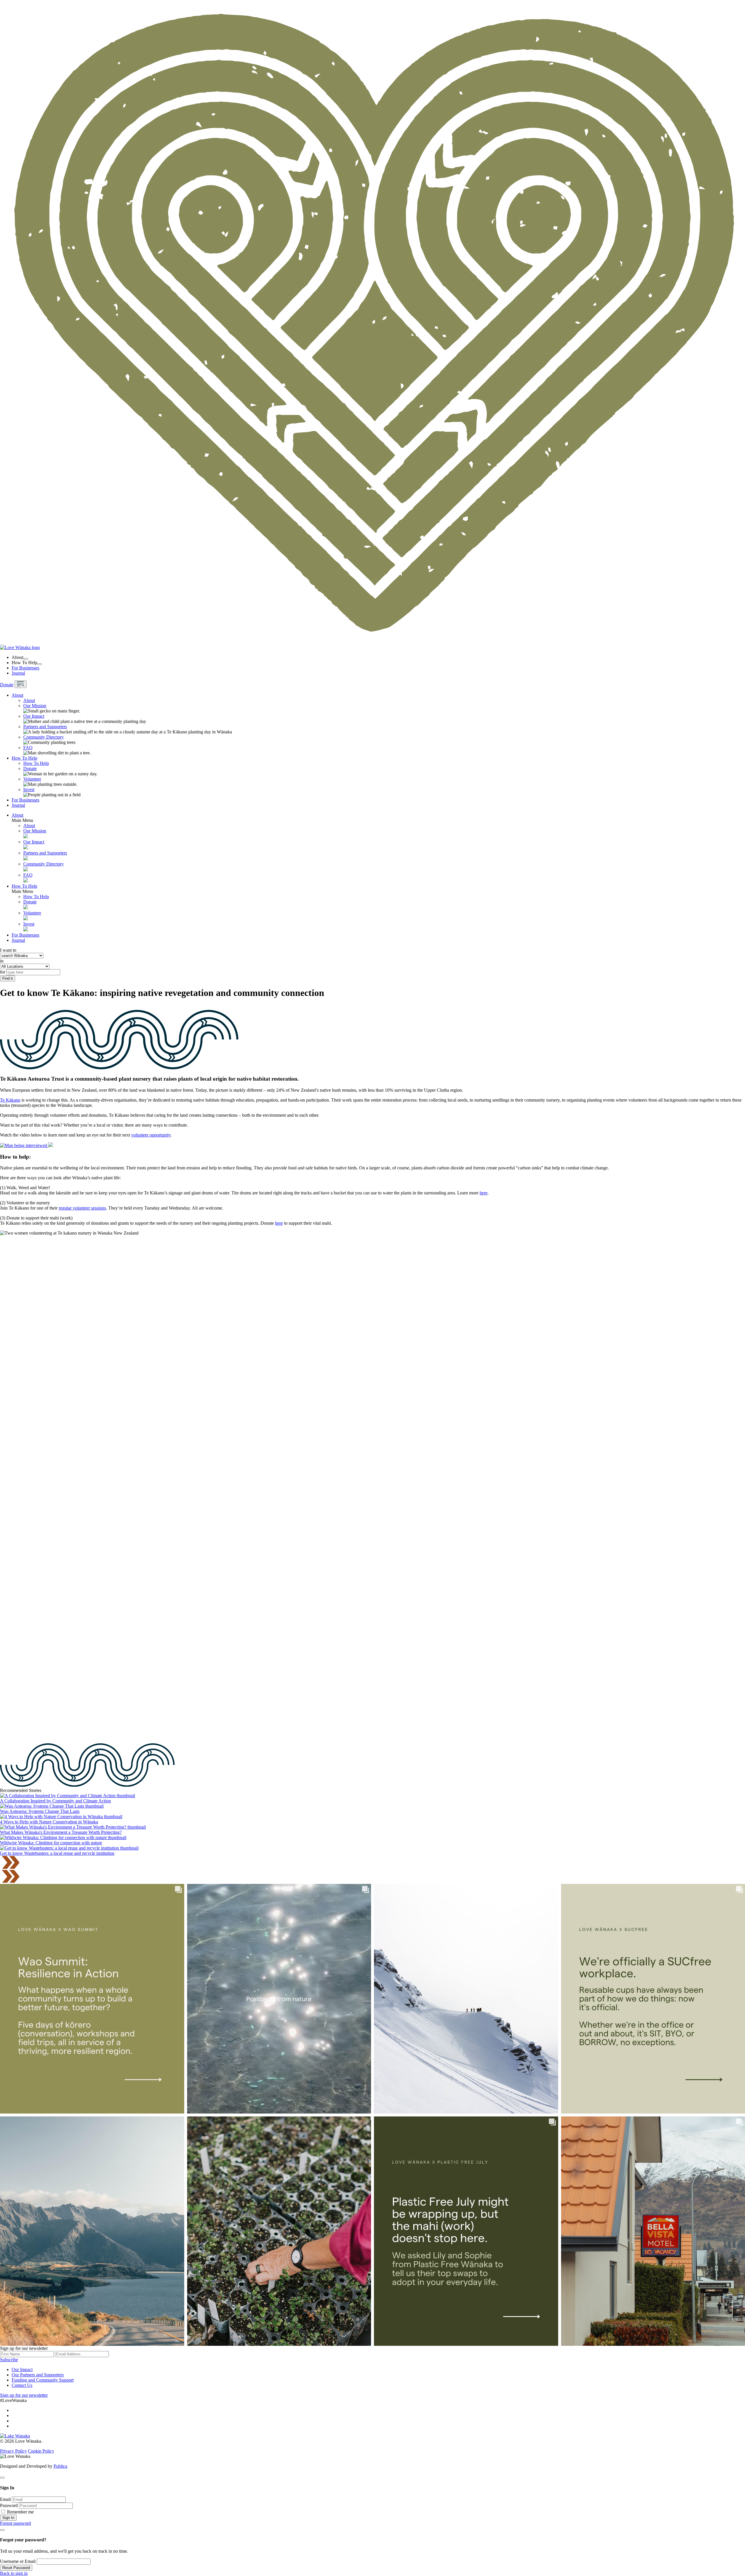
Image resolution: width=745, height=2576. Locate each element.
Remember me (20, 2512)
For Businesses (25, 668)
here (484, 1193)
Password (9, 2505)
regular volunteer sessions (82, 1208)
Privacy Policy (13, 2451)
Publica (60, 2466)
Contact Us (22, 2385)
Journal (18, 673)
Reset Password (16, 2568)
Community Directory (44, 737)
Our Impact (34, 716)
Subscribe (9, 2360)
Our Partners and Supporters (38, 2375)
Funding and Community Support (43, 2380)
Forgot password (15, 2523)
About (17, 695)
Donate (7, 685)
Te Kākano (10, 1100)
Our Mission (35, 706)
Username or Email (18, 2561)
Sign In (8, 2518)
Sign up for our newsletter (24, 2395)
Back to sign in (14, 2573)
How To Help (24, 758)
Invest (29, 789)
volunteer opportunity (151, 1135)
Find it (8, 978)
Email (5, 2499)
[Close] (2, 2478)
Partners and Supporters (45, 727)
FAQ (28, 748)
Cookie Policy (41, 2451)
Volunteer (32, 779)
